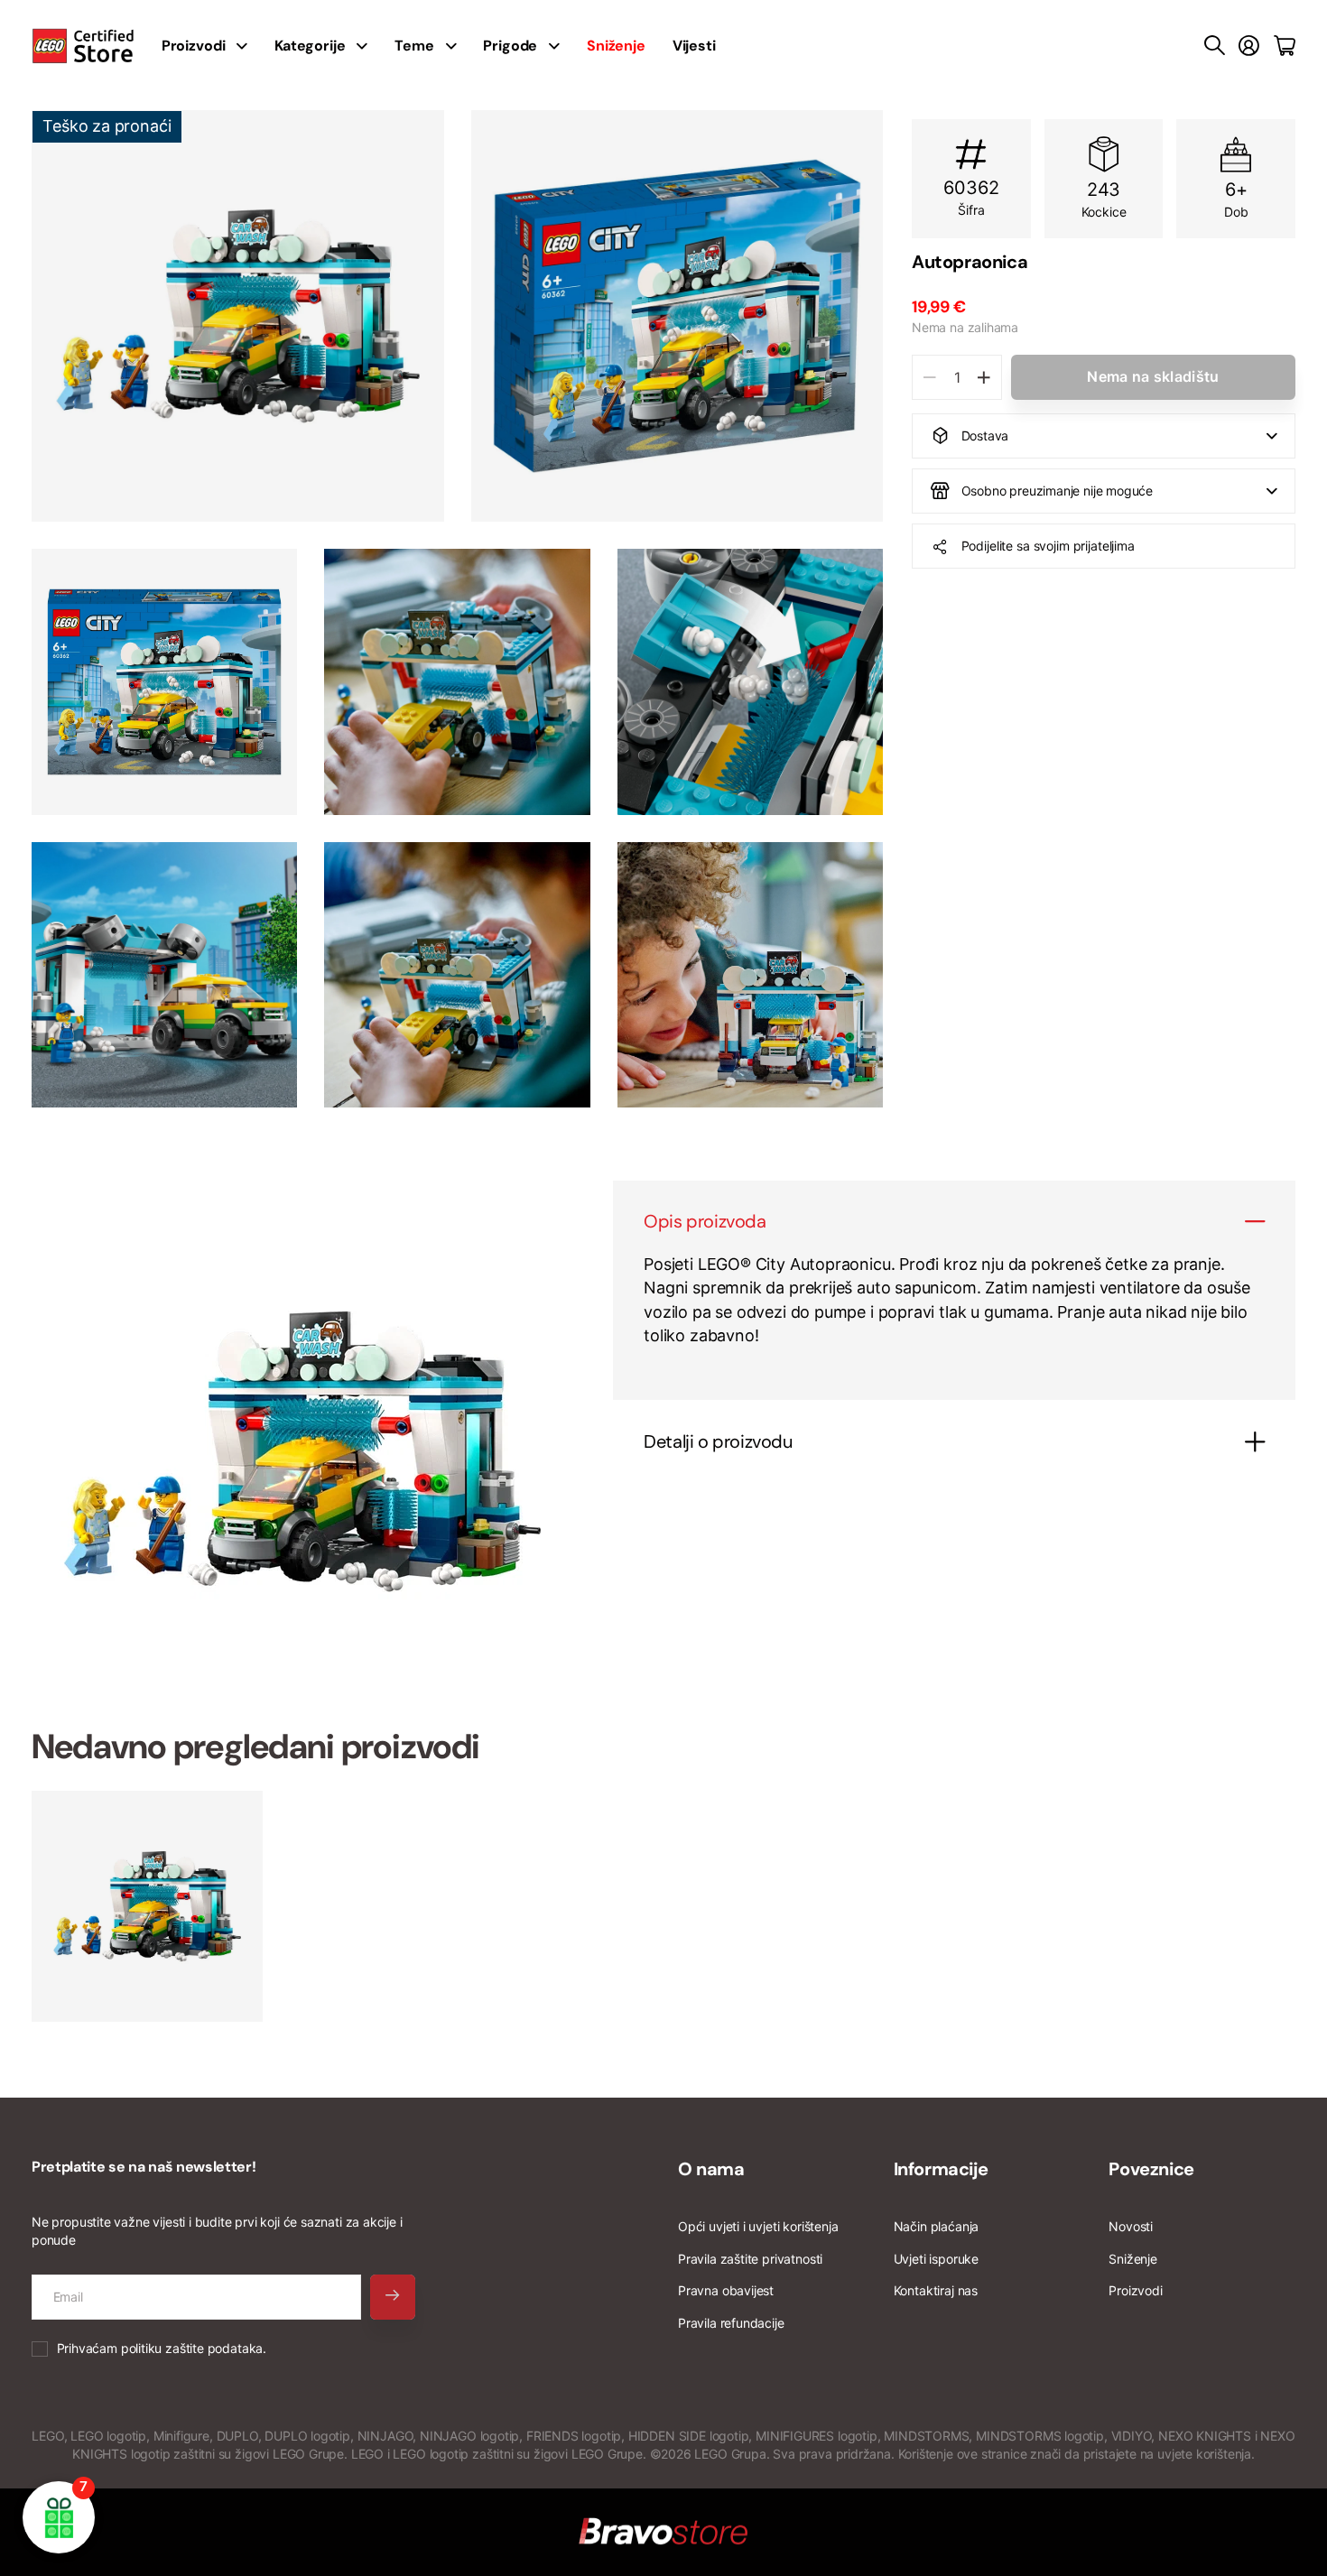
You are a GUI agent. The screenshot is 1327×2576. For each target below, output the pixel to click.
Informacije (941, 2169)
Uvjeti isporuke (936, 2259)
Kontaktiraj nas (936, 2290)
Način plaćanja (936, 2226)
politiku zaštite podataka (192, 2348)
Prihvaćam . (162, 2348)
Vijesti (694, 46)
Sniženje (1133, 2259)
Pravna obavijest (726, 2290)
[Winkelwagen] (1285, 46)
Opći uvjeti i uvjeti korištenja (758, 2226)
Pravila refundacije (731, 2323)
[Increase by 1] (984, 377)
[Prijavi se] (1249, 46)
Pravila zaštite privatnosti (750, 2259)
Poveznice (1151, 2169)
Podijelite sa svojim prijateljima (1048, 546)
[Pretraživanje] (1215, 46)
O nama (711, 2169)
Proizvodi (1135, 2290)
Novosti (1131, 2226)
